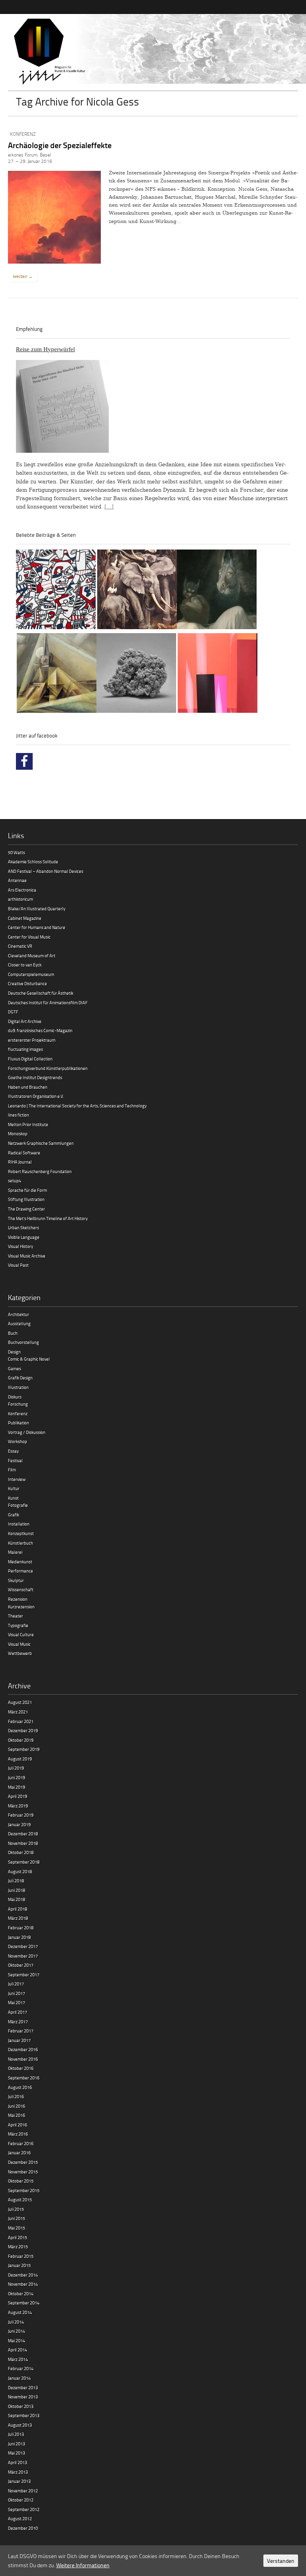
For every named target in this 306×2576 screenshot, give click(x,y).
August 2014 (20, 2312)
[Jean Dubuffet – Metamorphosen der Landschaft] (56, 591)
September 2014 (24, 2303)
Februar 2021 (21, 1721)
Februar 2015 (21, 2256)
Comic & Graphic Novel (29, 1359)
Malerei (15, 1552)
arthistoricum (21, 899)
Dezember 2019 (23, 1730)
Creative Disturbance (27, 983)
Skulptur (16, 1580)
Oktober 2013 (21, 2406)
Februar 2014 (21, 2368)
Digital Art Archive (25, 1021)
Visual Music (19, 1644)
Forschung (18, 1404)
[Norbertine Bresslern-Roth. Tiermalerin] (137, 591)
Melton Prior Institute (28, 1124)
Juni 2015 (17, 2218)
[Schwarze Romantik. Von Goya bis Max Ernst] (217, 591)
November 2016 (23, 2059)
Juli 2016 (16, 2096)
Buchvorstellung (24, 1342)
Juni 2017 (17, 1993)
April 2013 (18, 2462)
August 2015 (20, 2199)
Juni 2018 (17, 1890)
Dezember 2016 (23, 2049)
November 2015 (23, 2172)
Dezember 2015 (23, 2162)
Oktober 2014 (21, 2293)
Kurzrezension (21, 1607)
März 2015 (18, 2246)
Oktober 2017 (21, 1965)
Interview (17, 1479)
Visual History (21, 1246)
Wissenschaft (21, 1589)
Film (12, 1470)
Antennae (17, 880)
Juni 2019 (17, 1777)
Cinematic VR (20, 946)
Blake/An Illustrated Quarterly (37, 909)
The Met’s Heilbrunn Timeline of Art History (48, 1218)
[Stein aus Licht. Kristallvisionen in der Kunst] (57, 674)
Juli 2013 (16, 2434)
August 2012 (20, 2518)
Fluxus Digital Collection (30, 1059)
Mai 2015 (17, 2228)
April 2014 (18, 2350)
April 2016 (18, 2125)
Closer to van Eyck (25, 965)
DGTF (13, 1012)
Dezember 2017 (23, 1946)
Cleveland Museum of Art (32, 955)
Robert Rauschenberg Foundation (40, 1171)
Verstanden (281, 2561)
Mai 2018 (17, 1899)
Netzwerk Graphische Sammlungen (41, 1143)
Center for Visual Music (29, 937)
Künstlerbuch (21, 1543)
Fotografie (18, 1505)
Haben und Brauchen (28, 1087)
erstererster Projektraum (32, 1040)
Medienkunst (20, 1562)
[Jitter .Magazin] (153, 52)
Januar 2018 (19, 1937)
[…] (109, 507)
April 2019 (18, 1796)
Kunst (13, 1498)
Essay (13, 1451)
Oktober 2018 (21, 1852)
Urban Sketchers (24, 1227)
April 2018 (18, 1909)
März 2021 (18, 1712)
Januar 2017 (19, 2040)
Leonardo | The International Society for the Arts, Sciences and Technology (77, 1106)
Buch (13, 1333)
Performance (21, 1571)
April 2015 (18, 2237)
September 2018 (24, 1862)
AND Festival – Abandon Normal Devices (46, 871)
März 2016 (18, 2134)
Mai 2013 (17, 2453)
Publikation (19, 1423)
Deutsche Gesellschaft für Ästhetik (41, 993)
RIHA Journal (20, 1162)
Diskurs (15, 1397)
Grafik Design (20, 1378)
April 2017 (18, 2012)
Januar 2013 (19, 2481)
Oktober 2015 (21, 2181)
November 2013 (23, 2397)
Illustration (18, 1387)
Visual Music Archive (27, 1256)
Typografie (18, 1625)
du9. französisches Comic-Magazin (40, 1030)
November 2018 (23, 1843)
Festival (15, 1460)
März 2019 (18, 1806)
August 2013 (20, 2425)
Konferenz (23, 134)
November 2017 (23, 1956)
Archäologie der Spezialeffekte (60, 145)
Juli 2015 (16, 2209)
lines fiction (19, 1115)
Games (15, 1368)
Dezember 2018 (23, 1834)
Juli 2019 (16, 1768)
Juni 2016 (17, 2106)
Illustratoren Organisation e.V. (36, 1096)
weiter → (23, 276)
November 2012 (23, 2491)
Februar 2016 (21, 2143)
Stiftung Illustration (26, 1199)
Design (14, 1352)
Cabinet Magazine (25, 918)
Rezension (18, 1599)
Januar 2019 (19, 1824)
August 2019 (20, 1759)
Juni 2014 (17, 2331)
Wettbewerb (20, 1653)
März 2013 (18, 2472)
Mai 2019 (17, 1787)
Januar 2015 (19, 2265)
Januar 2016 (19, 2153)
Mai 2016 (17, 2115)
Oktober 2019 (21, 1740)
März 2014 (18, 2359)
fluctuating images (25, 1049)
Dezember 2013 (23, 2387)
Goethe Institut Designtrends (35, 1077)
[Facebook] (24, 761)
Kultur (14, 1488)
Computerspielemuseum (31, 974)
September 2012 (24, 2509)
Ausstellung (19, 1323)
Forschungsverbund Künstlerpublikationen (48, 1068)
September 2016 (24, 2078)
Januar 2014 (19, 2378)
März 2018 (18, 1918)
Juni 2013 (17, 2444)
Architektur (19, 1314)
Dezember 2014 (23, 2275)
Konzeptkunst (21, 1533)
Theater (16, 1616)
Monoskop (18, 1133)
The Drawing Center (26, 1209)
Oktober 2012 (21, 2500)
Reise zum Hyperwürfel (45, 349)
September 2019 (24, 1749)
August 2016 (20, 2087)
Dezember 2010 (23, 2528)
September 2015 (24, 2190)
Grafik (14, 1515)
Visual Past (18, 1265)
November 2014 (23, 2284)
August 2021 (20, 1702)
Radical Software (24, 1153)
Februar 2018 (21, 1928)
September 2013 (24, 2415)
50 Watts (17, 852)
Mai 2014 (17, 2340)
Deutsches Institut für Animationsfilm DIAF (48, 1002)
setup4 (15, 1180)
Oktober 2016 (21, 2068)
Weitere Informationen (83, 2565)
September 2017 (24, 1975)
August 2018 (20, 1871)
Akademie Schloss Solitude (33, 862)
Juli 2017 (16, 1984)
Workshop (18, 1441)
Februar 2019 (21, 1815)
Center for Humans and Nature (37, 927)
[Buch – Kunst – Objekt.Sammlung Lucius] (218, 674)
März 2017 (18, 2021)
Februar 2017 (21, 2031)
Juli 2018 (16, 1881)
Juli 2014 (16, 2322)
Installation (19, 1524)
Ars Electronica (22, 890)
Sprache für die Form (27, 1190)
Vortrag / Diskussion (27, 1432)
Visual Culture (21, 1634)
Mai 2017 (17, 2002)
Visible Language (24, 1237)
